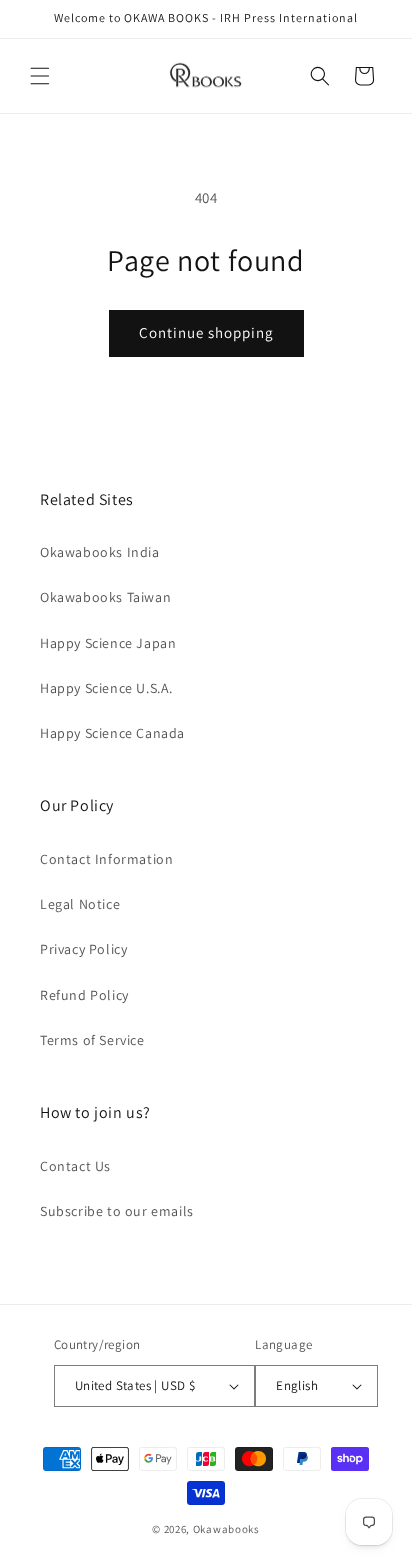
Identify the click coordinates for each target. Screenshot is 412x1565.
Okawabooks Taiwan (105, 597)
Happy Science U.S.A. (106, 688)
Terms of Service (92, 1040)
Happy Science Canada (112, 733)
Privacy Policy (83, 949)
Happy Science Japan (108, 643)
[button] (40, 76)
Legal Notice (80, 904)
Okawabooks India (100, 552)
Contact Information (106, 859)
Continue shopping (206, 332)
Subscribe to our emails (117, 1211)
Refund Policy (84, 995)
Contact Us (75, 1166)
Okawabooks (226, 1529)
